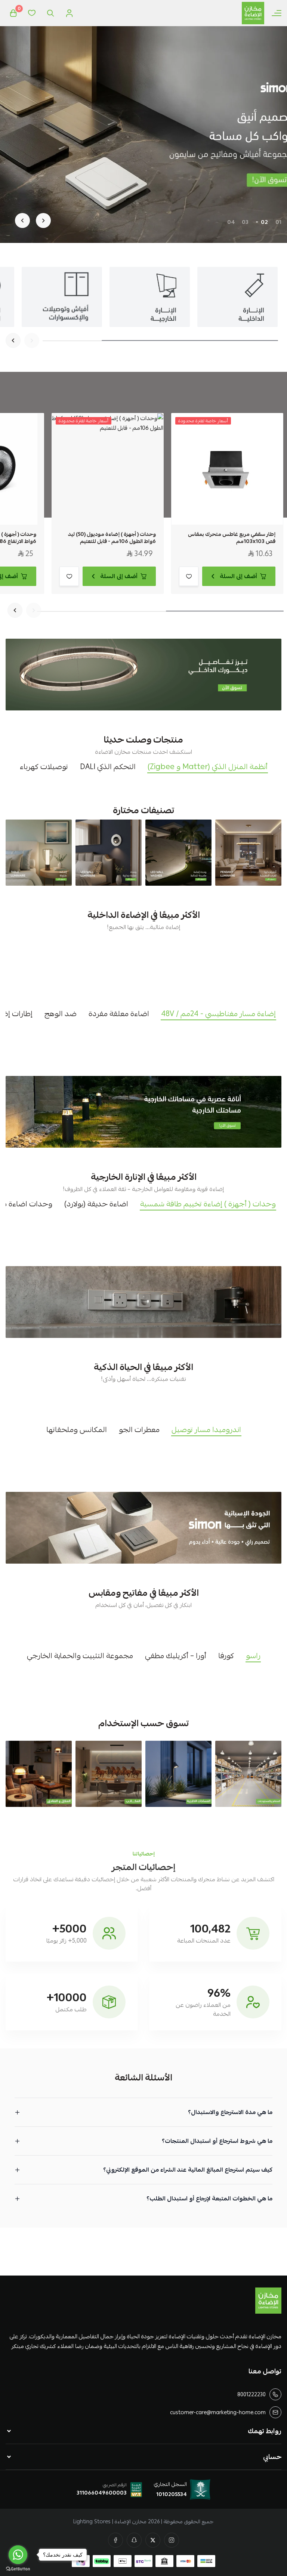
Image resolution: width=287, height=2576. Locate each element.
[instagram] (172, 2540)
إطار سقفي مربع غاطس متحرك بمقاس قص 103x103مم (232, 538)
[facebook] (115, 2540)
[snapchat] (134, 2540)
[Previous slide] (43, 220)
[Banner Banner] (143, 675)
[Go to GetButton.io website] (18, 2569)
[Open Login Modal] (69, 13)
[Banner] (248, 853)
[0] (13, 13)
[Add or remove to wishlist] (189, 576)
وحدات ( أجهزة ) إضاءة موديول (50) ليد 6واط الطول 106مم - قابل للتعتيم (112, 538)
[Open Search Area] (50, 13)
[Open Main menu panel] (277, 13)
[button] (278, 222)
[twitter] (153, 2540)
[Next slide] (22, 220)
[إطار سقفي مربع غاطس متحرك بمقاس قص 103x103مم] (227, 469)
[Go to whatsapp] (18, 2555)
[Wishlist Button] (32, 13)
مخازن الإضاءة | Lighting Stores (110, 2521)
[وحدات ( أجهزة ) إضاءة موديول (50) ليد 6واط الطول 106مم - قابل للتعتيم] (108, 469)
